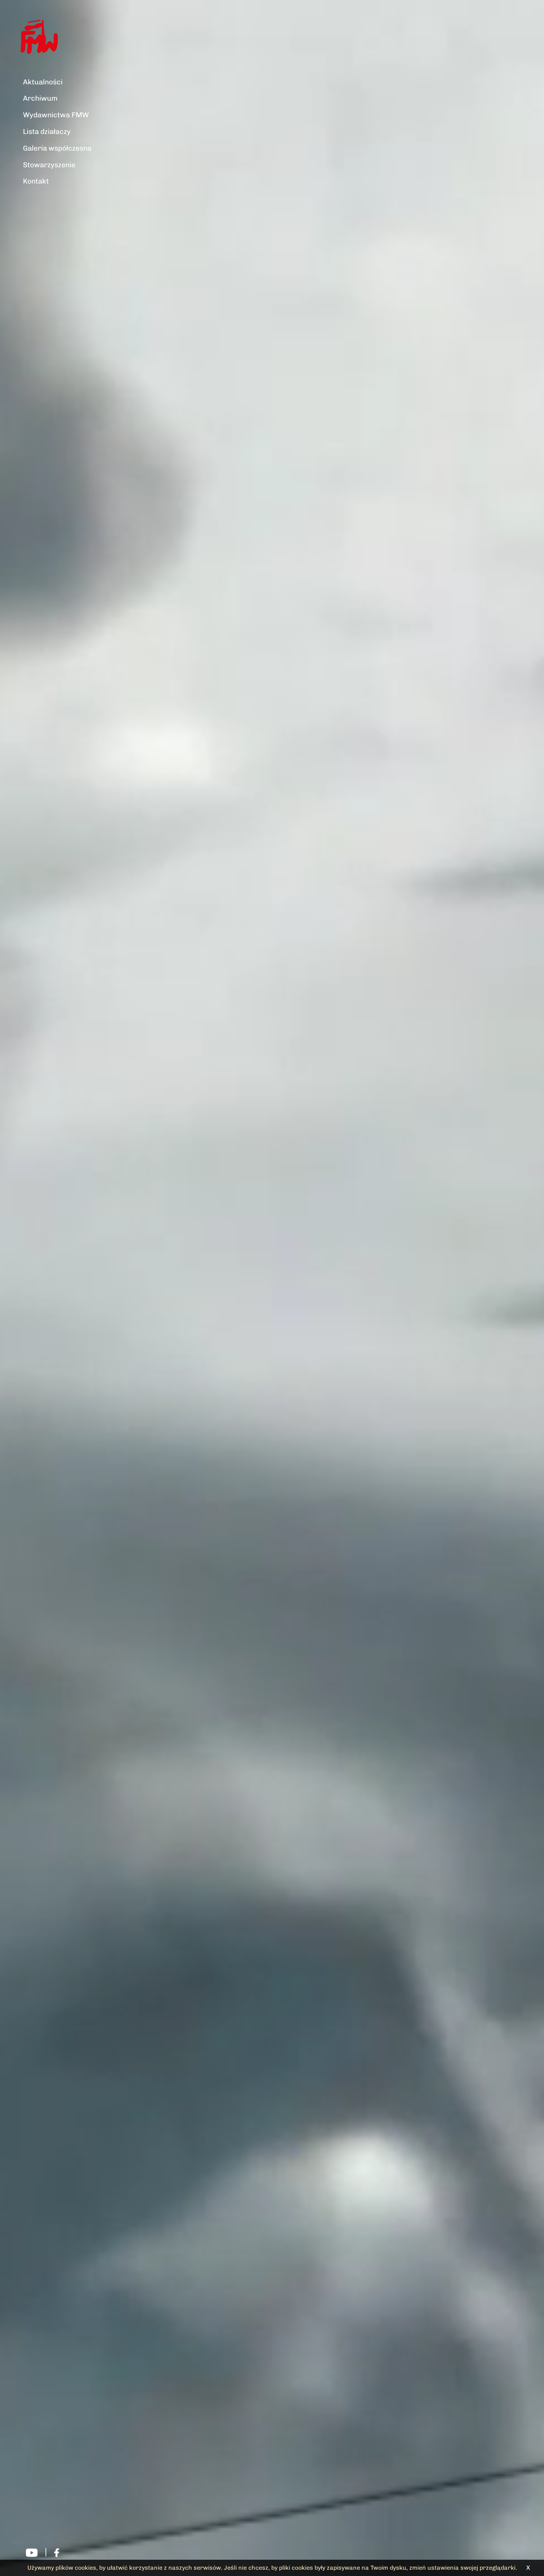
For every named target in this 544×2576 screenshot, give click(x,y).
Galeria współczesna (57, 148)
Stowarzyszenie (49, 165)
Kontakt (36, 181)
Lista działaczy (47, 132)
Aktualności (43, 82)
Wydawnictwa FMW (56, 115)
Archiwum (40, 98)
